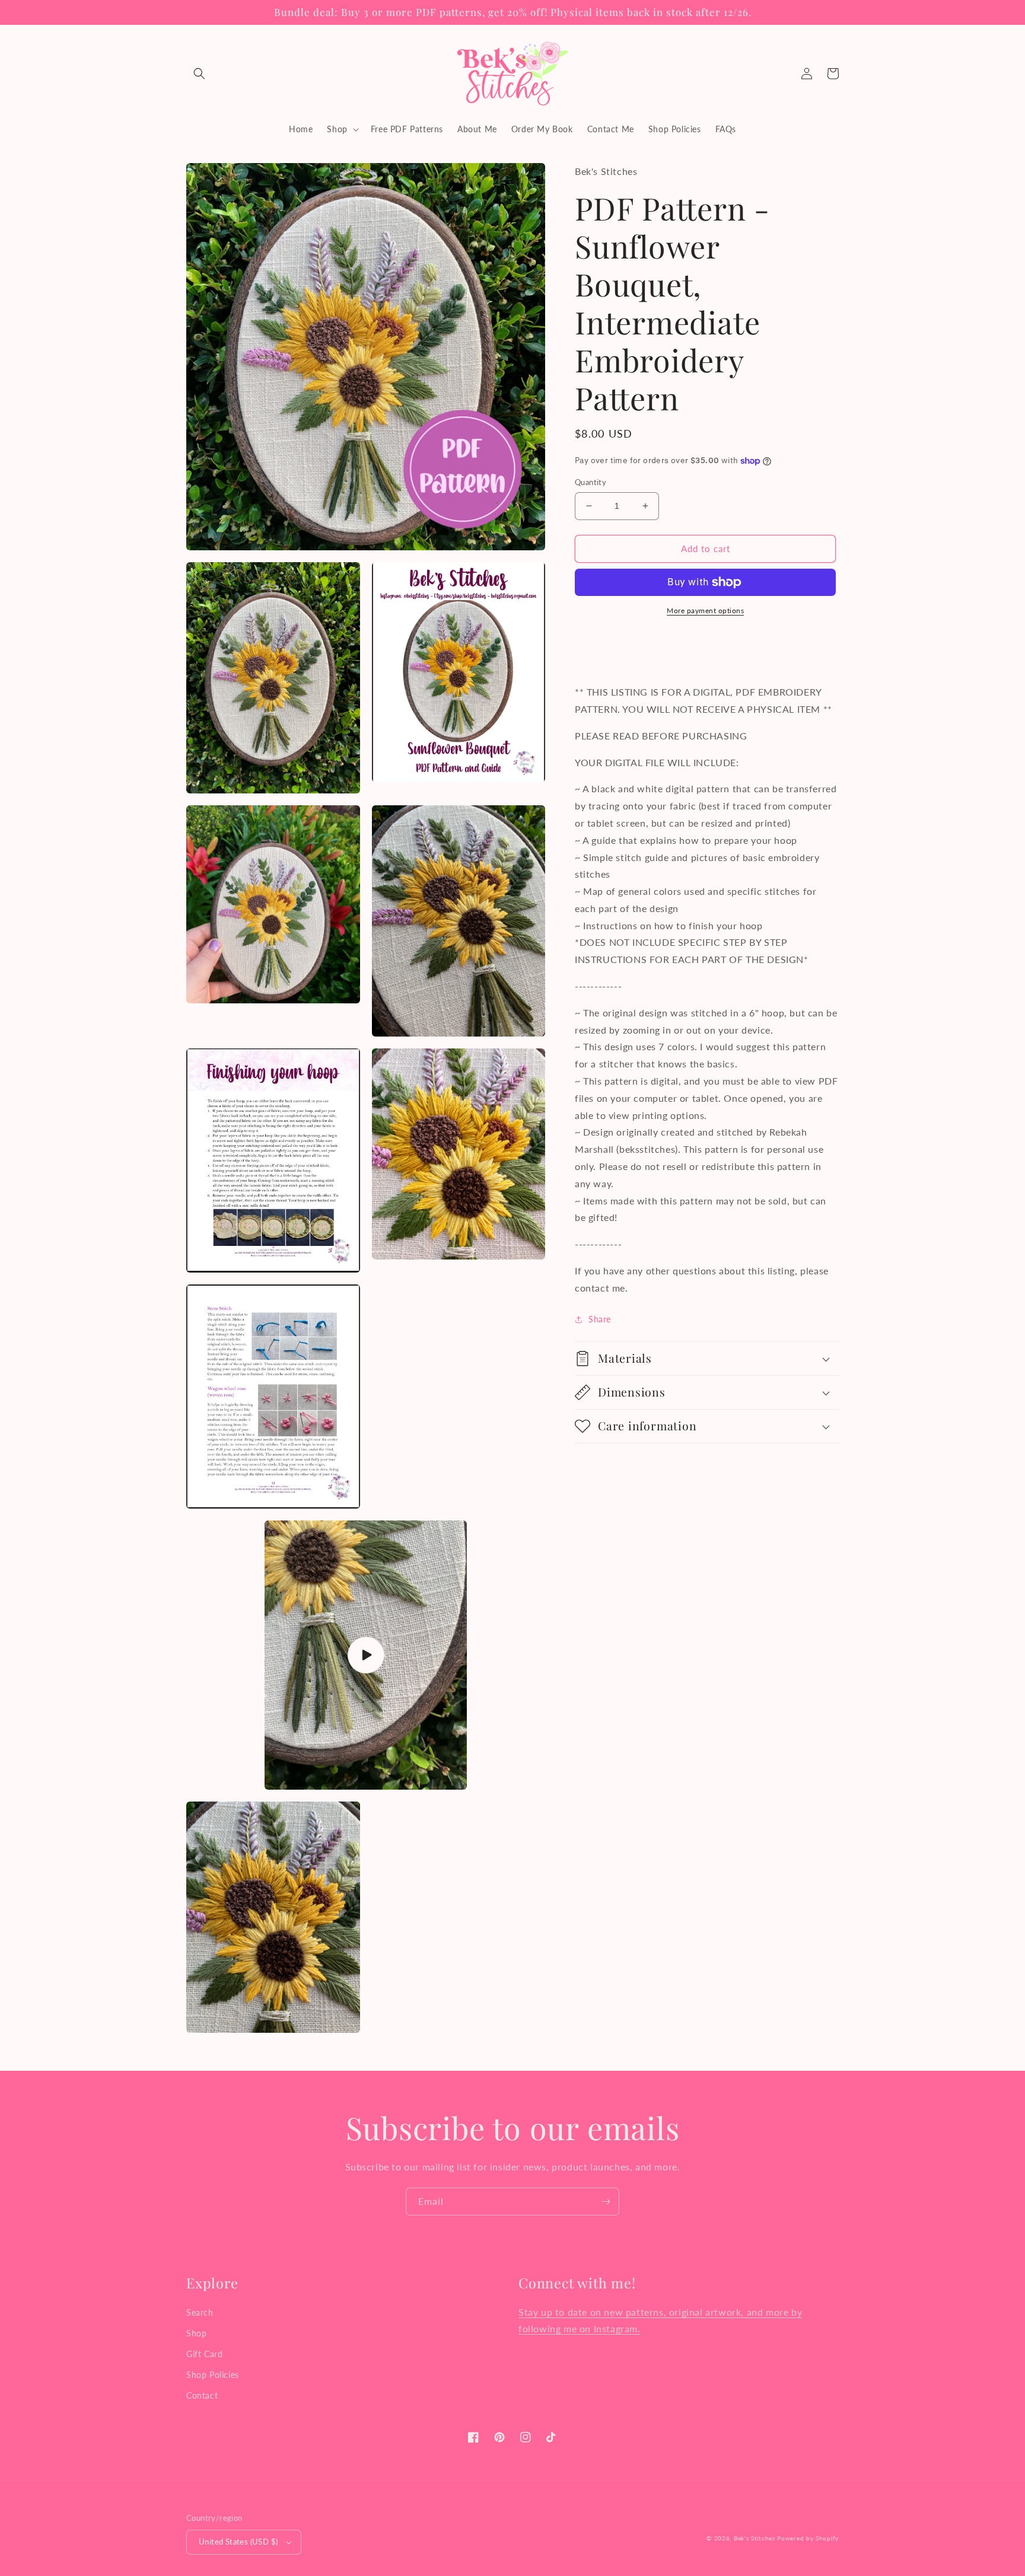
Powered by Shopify (808, 2538)
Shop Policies (213, 2375)
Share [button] (600, 1319)
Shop (196, 2333)
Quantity (591, 482)
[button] (199, 74)
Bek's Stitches (755, 2538)
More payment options (705, 610)
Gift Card (204, 2354)
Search (200, 2312)
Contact (202, 2395)
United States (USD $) (238, 2542)
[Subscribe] (606, 2202)
